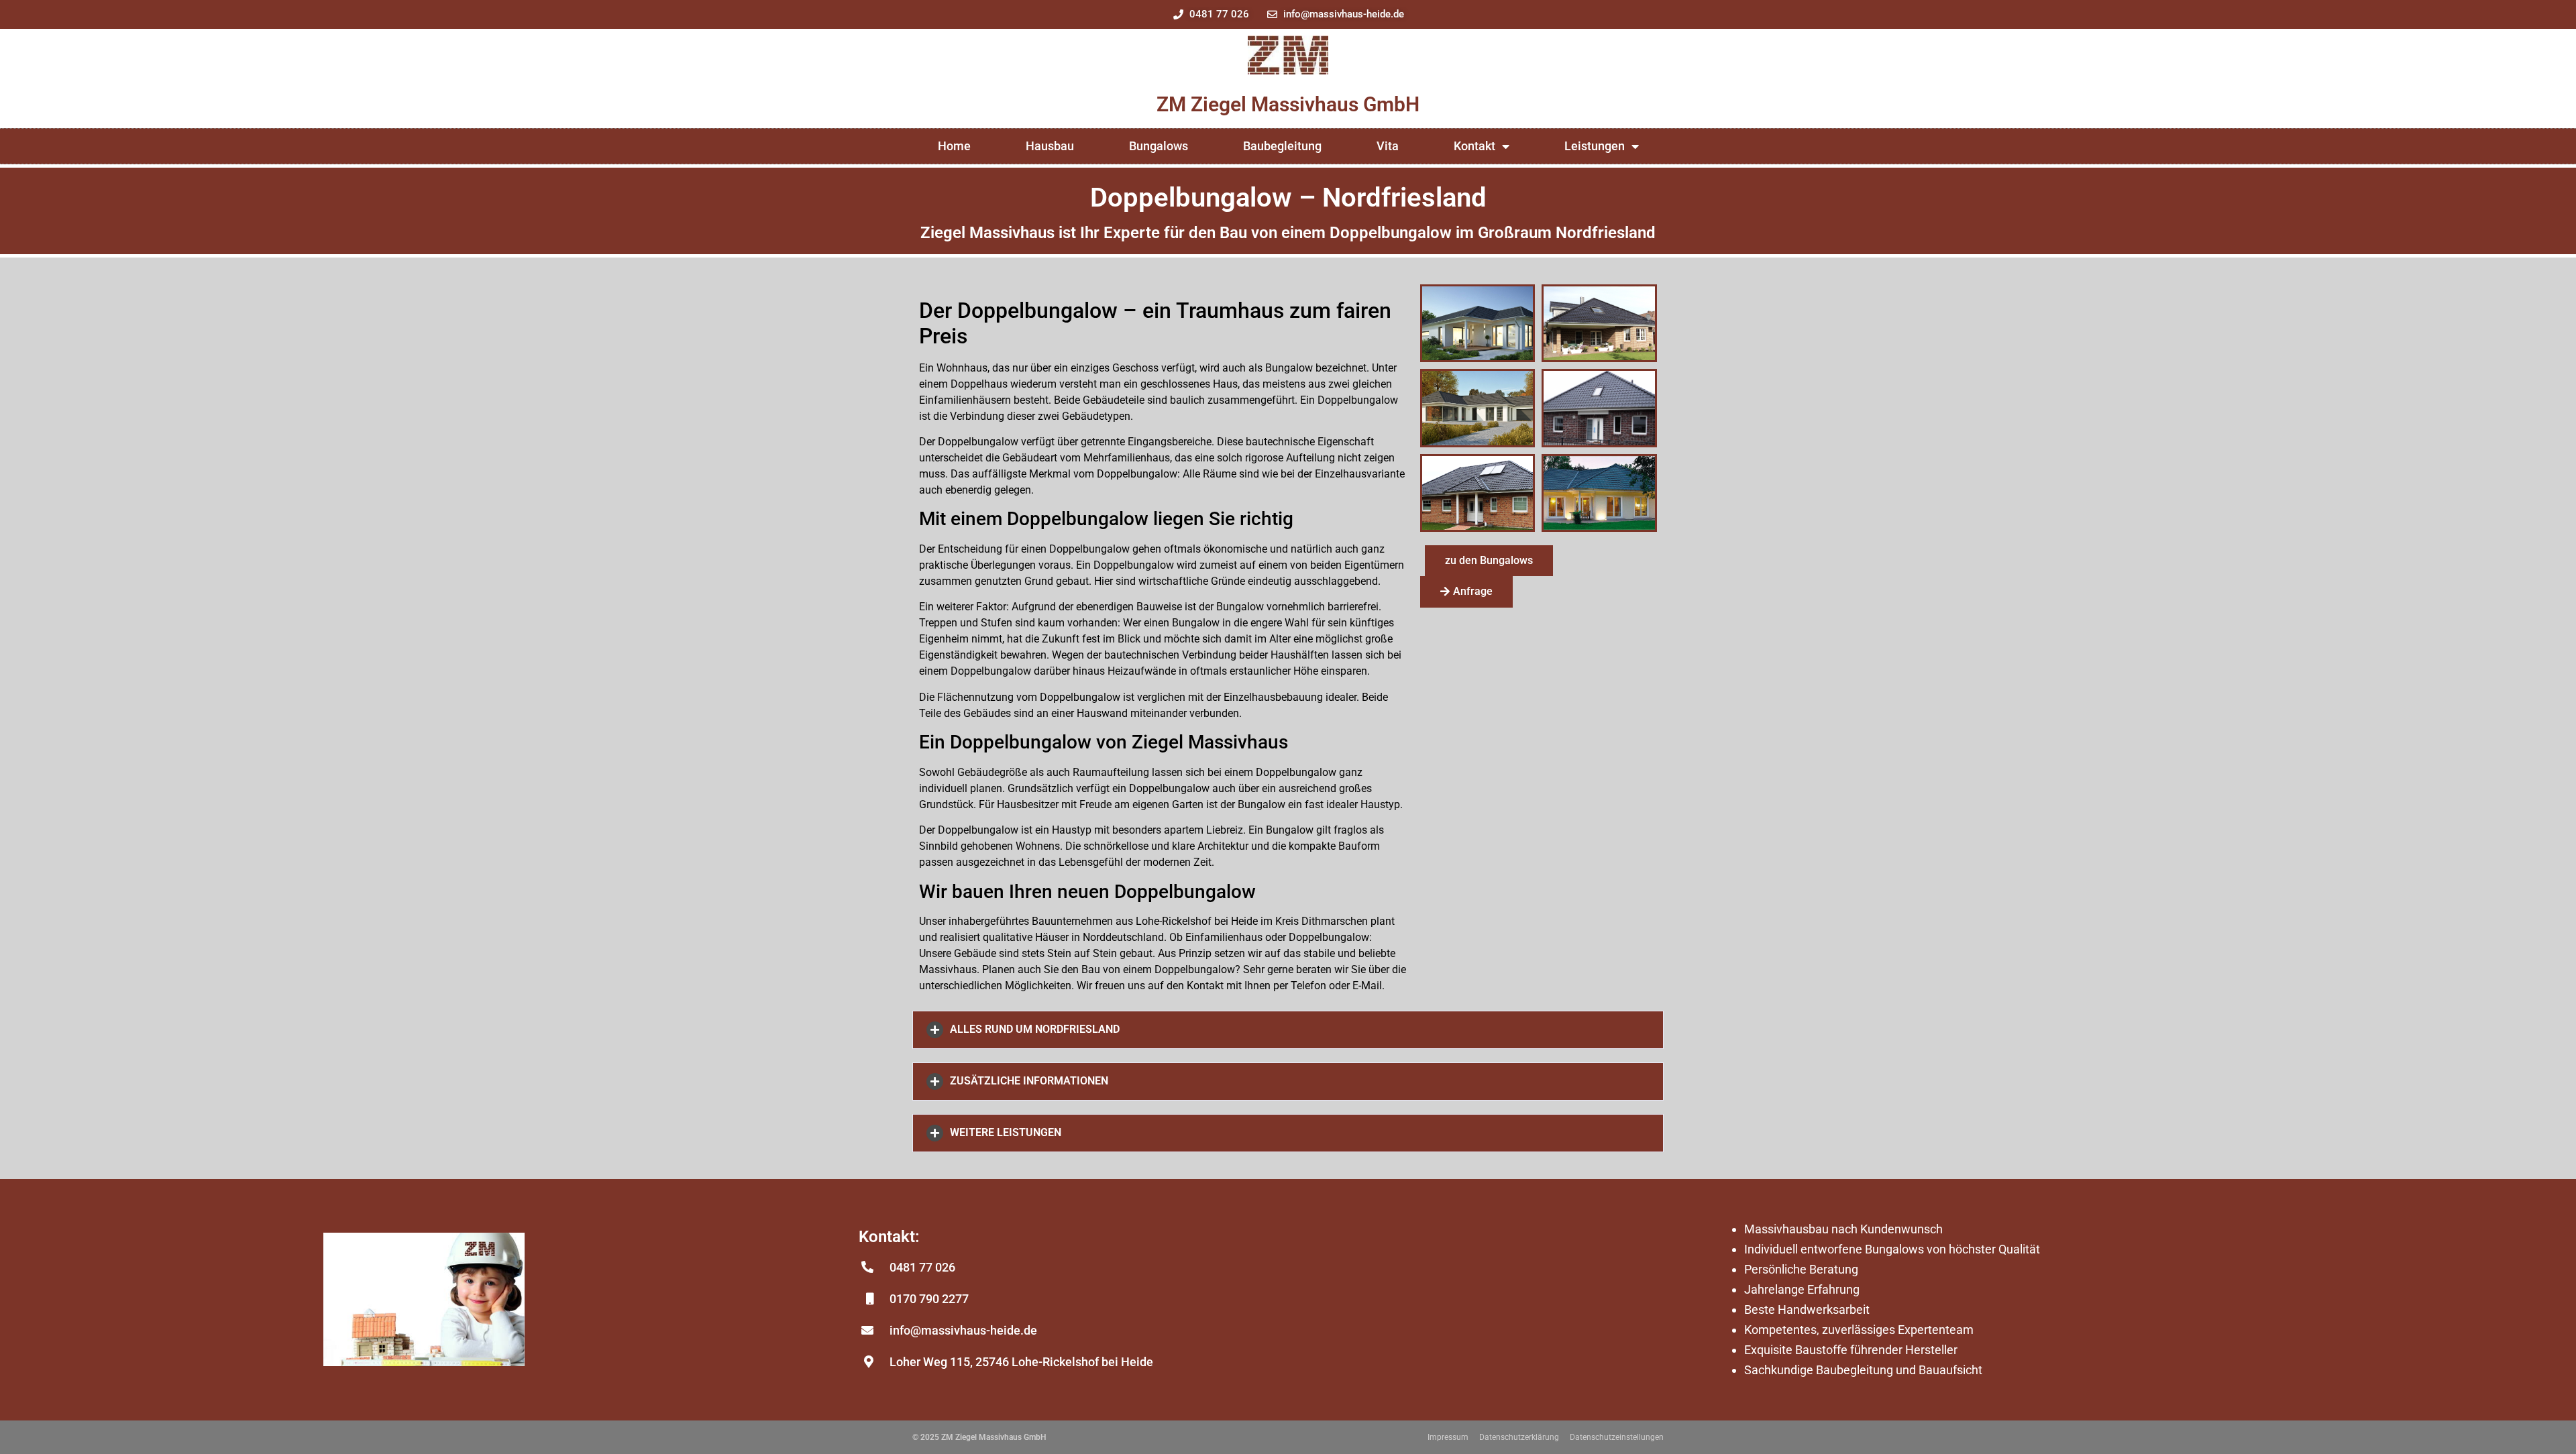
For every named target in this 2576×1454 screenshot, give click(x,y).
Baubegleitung (1282, 146)
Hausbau (1050, 146)
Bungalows (1159, 146)
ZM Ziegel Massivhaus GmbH (1288, 104)
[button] (1489, 561)
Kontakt (1474, 146)
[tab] (1288, 1030)
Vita (1388, 146)
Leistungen (1595, 146)
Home (954, 146)
